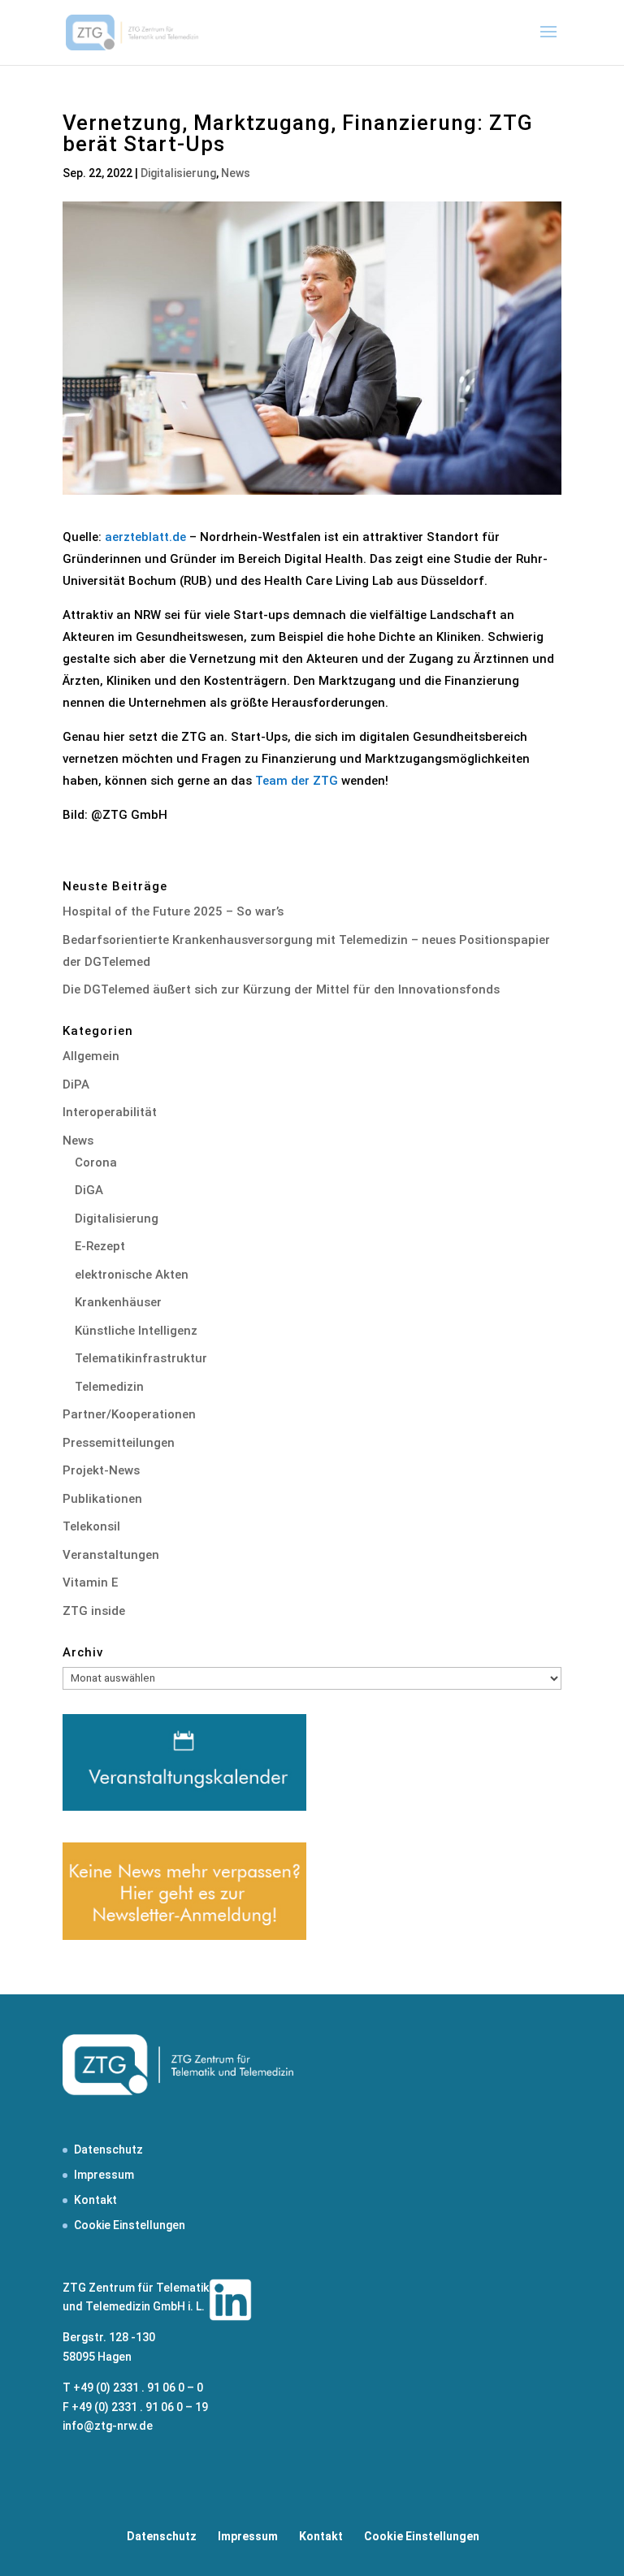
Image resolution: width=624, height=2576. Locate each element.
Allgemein (91, 1056)
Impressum (104, 2175)
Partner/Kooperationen (129, 1414)
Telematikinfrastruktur (141, 1358)
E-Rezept (100, 1246)
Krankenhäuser (118, 1302)
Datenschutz (108, 2150)
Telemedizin (109, 1387)
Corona (96, 1162)
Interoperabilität (110, 1112)
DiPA (76, 1085)
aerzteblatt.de (145, 537)
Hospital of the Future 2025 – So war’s (173, 911)
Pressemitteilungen (119, 1443)
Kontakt (95, 2200)
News (236, 173)
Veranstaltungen (111, 1555)
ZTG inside (94, 1611)
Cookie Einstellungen (130, 2225)
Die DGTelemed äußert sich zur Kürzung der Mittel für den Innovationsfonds (281, 989)
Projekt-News (101, 1470)
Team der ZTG (297, 781)
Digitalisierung (178, 173)
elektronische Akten (132, 1275)
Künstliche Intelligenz (136, 1331)
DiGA (89, 1190)
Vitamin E (90, 1582)
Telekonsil (91, 1526)
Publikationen (102, 1499)
